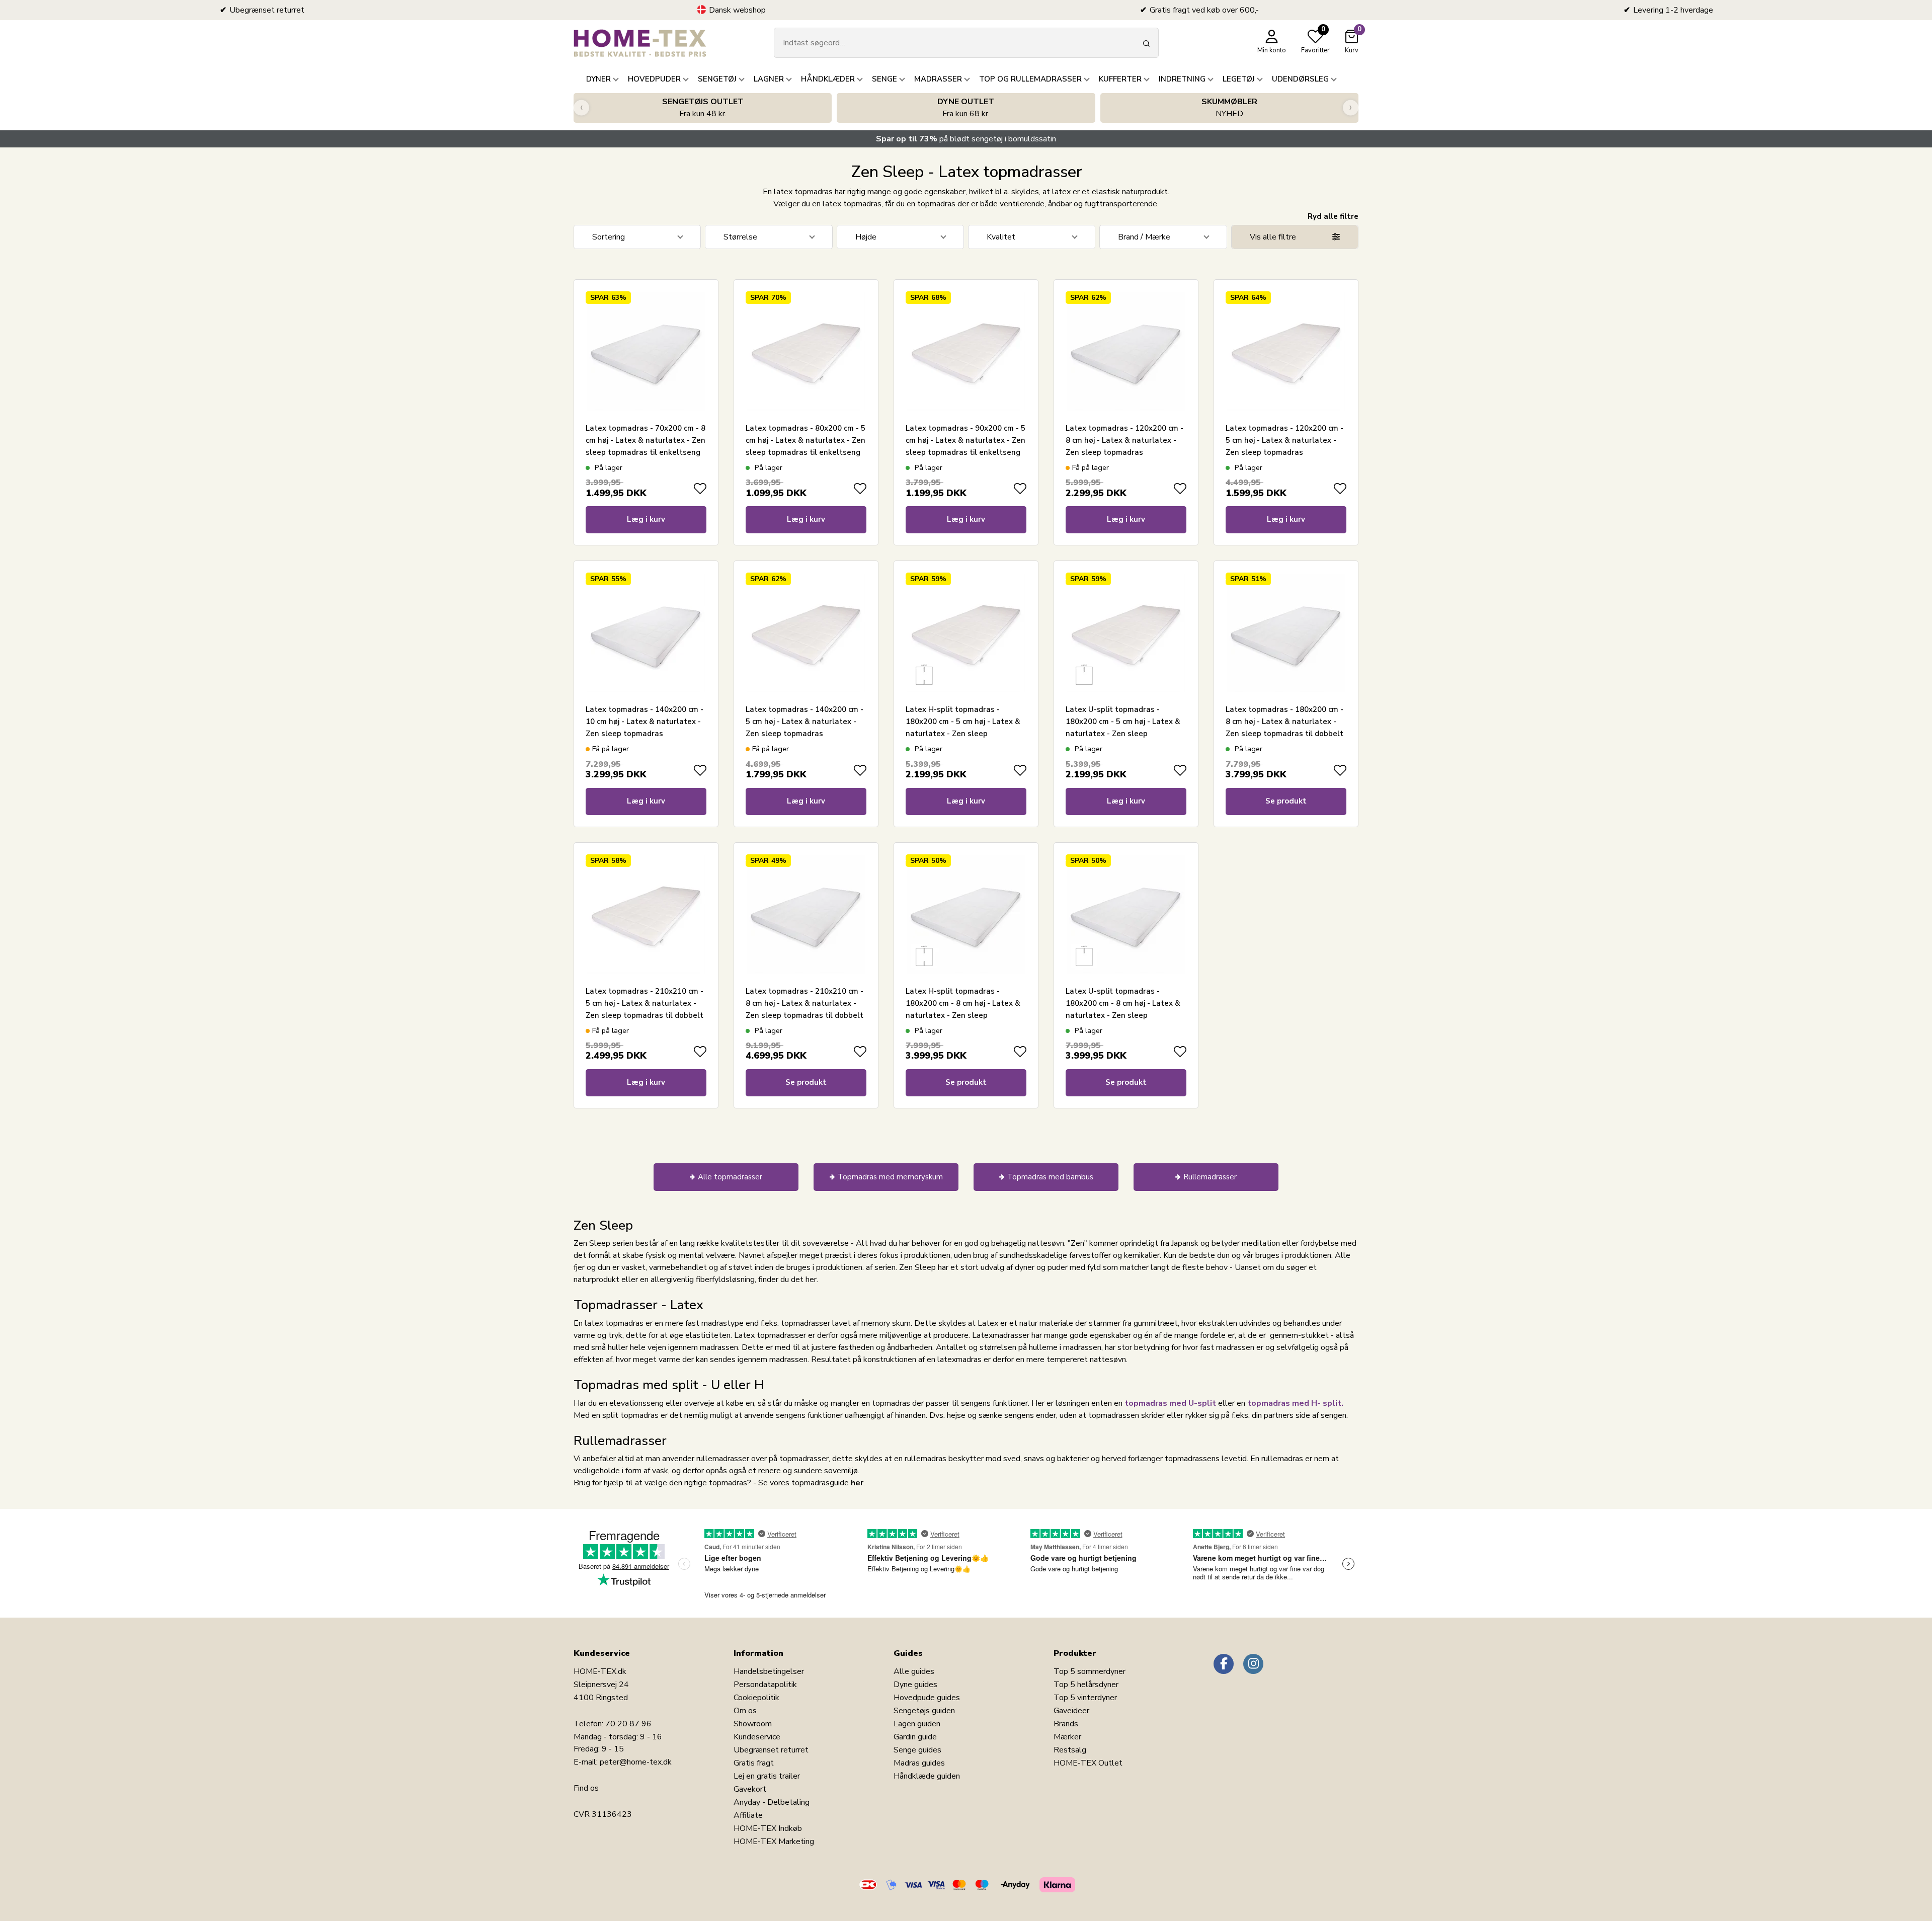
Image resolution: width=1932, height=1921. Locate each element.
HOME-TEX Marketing (774, 1842)
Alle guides (914, 1671)
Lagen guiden (917, 1724)
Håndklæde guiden (927, 1776)
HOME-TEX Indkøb (768, 1828)
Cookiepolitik (756, 1698)
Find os (586, 1788)
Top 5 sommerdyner (1090, 1671)
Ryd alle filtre (1333, 216)
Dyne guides (915, 1685)
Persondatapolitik (765, 1685)
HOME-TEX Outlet (1088, 1763)
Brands (1066, 1724)
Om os (745, 1711)
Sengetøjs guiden (924, 1711)
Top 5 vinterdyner (1085, 1698)
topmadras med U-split (1170, 1403)
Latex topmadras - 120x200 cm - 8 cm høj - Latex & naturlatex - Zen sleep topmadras (1124, 440)
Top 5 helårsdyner (1086, 1685)
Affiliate (748, 1815)
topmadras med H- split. (1295, 1403)
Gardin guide (915, 1737)
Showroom (753, 1724)
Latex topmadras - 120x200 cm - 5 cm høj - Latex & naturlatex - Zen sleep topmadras (1284, 440)
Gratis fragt (754, 1763)
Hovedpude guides (927, 1698)
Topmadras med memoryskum (890, 1177)
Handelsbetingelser (769, 1671)
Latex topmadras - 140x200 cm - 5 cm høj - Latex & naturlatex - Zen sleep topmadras (804, 722)
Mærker (1067, 1737)
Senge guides (917, 1750)
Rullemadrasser (1210, 1177)
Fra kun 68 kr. (966, 108)
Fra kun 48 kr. (703, 108)
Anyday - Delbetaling (772, 1802)
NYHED (1229, 108)
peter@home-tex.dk (636, 1762)
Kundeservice (757, 1737)
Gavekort (750, 1789)
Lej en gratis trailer (767, 1776)
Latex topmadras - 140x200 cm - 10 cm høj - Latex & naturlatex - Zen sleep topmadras (645, 722)
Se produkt (1286, 801)
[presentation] (581, 108)
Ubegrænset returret (771, 1750)
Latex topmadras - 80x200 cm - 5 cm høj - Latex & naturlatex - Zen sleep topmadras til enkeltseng (806, 440)
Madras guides (919, 1763)
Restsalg (1070, 1750)
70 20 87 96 (628, 1724)
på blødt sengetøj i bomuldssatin (966, 139)
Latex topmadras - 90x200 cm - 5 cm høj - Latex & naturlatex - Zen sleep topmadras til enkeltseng (965, 440)
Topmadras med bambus (1050, 1177)
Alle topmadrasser (730, 1177)
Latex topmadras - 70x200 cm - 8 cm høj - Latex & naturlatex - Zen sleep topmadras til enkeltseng (646, 440)
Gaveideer (1071, 1711)
